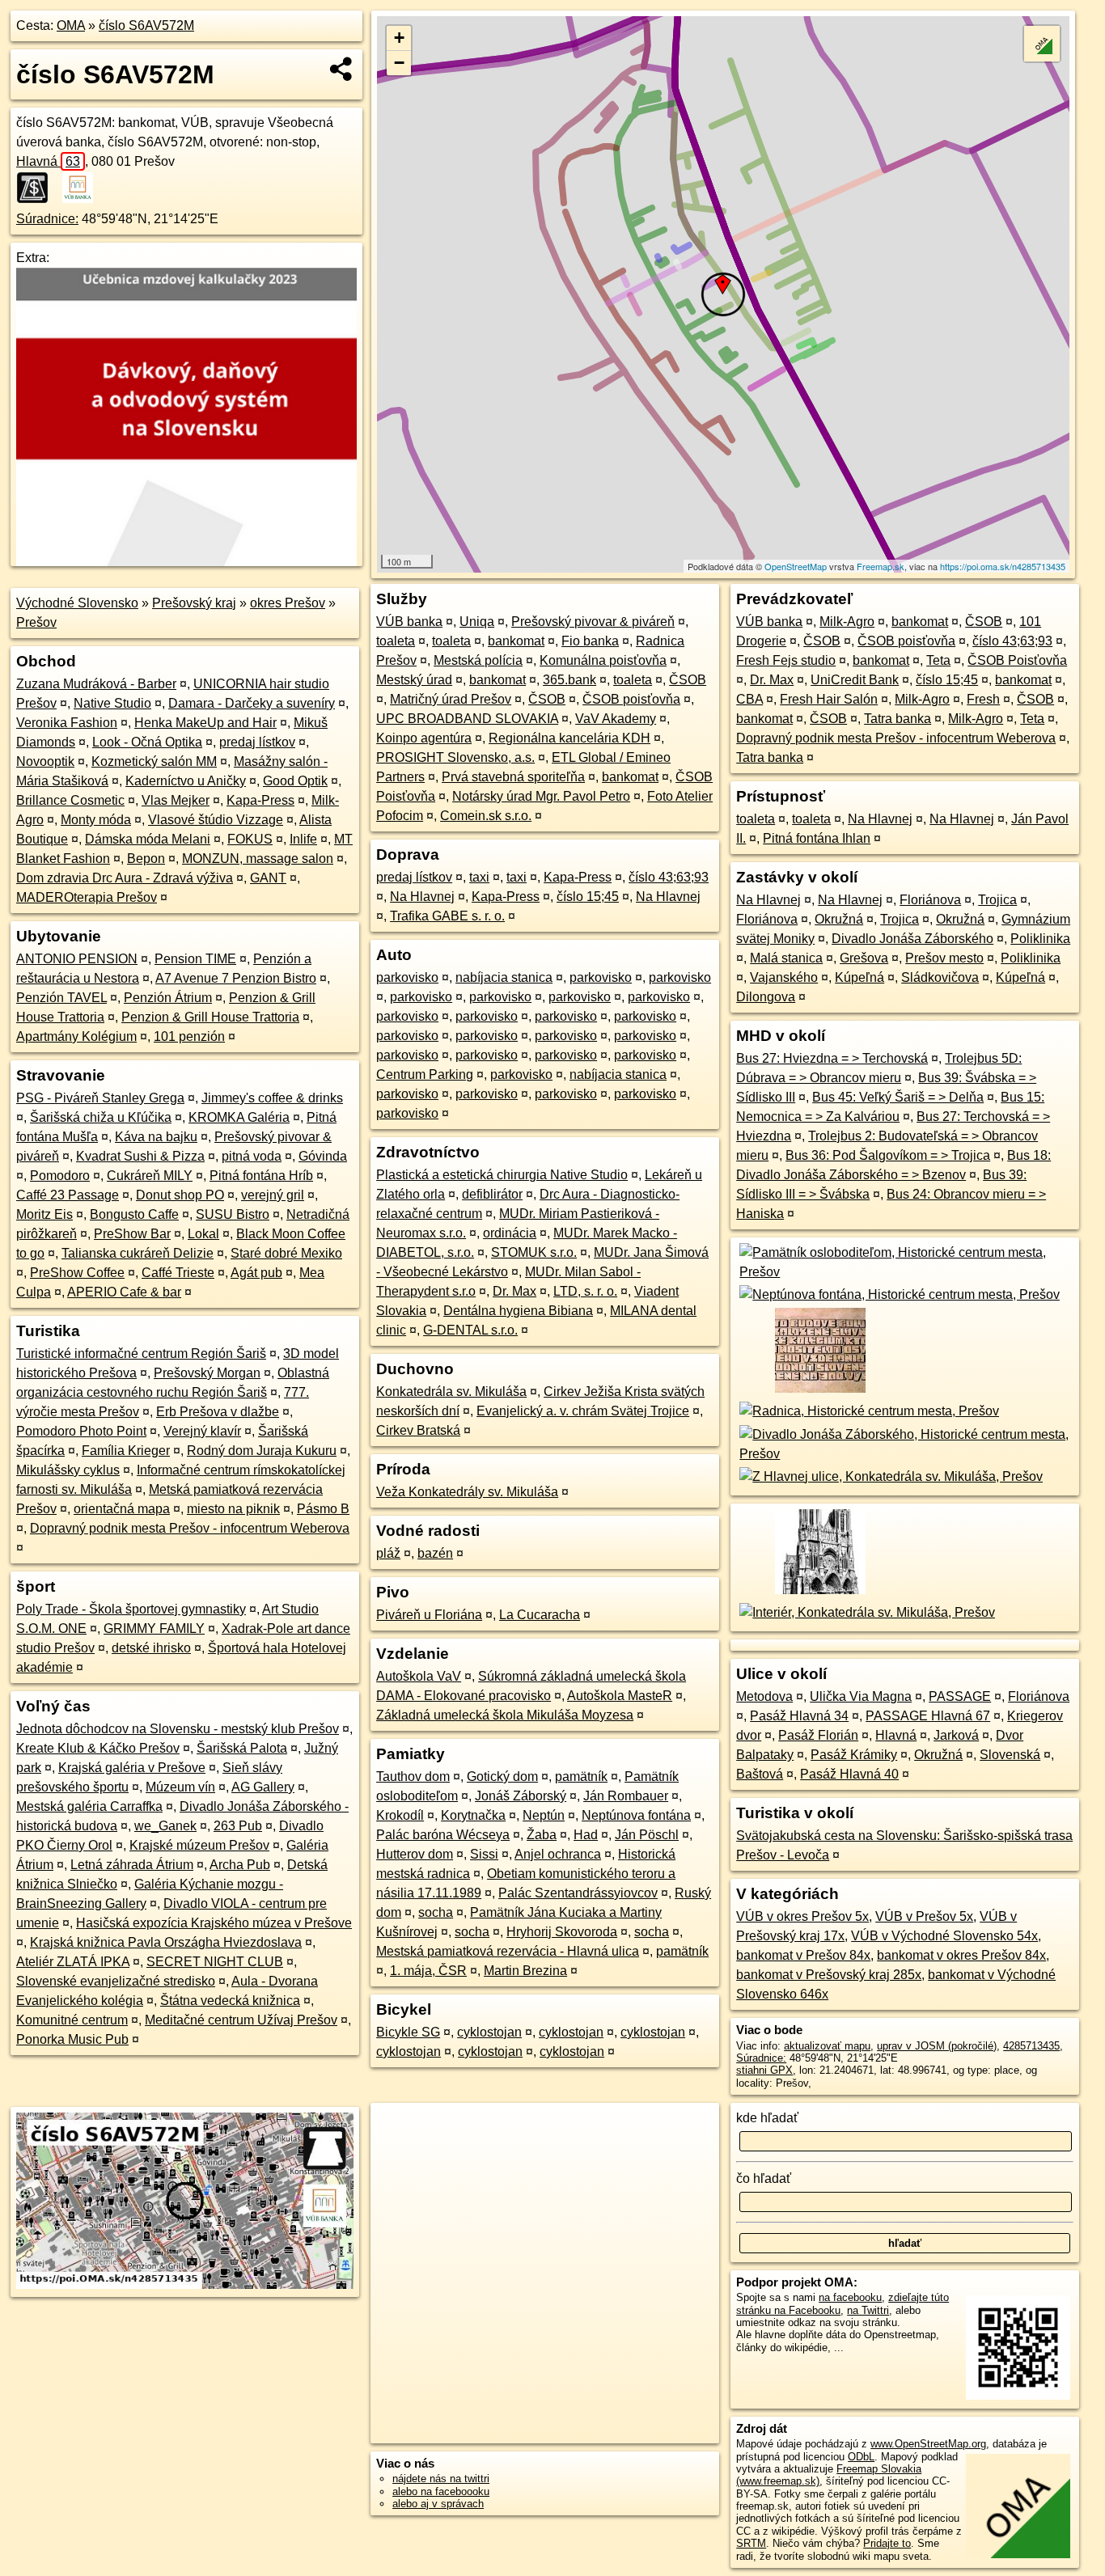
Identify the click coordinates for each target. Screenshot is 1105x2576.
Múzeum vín (180, 1787)
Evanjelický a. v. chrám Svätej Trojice (583, 1411)
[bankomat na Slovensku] (37, 188)
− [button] (399, 63)
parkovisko (407, 977)
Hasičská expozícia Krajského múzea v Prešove (214, 1923)
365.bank (569, 680)
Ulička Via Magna (861, 1696)
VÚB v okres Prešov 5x (802, 1916)
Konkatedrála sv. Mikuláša (451, 1392)
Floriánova (930, 900)
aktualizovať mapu (827, 2046)
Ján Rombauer (626, 1796)
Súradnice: (47, 219)
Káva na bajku (156, 1137)
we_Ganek (165, 1826)
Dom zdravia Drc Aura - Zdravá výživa (125, 878)
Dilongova (766, 997)
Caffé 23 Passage (68, 1195)
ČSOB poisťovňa (631, 699)
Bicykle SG (408, 2032)
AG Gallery (263, 1787)
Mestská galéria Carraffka (89, 1806)
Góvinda (323, 1156)
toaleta (396, 641)
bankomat (516, 641)
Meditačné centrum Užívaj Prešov (241, 2020)
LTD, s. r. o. (585, 1291)
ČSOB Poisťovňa (1017, 660)
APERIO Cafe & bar (124, 1292)
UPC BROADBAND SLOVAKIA (467, 719)
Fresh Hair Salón (829, 699)
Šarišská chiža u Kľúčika (101, 1117)
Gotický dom (502, 1777)
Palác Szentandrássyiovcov (578, 1893)
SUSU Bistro (233, 1214)
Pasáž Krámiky (854, 1755)
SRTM (751, 2543)
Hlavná (48, 161)
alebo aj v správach (438, 2504)
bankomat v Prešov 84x (803, 1955)
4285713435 (1031, 2046)
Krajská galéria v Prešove (132, 1768)
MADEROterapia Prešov (87, 897)
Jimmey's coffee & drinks (272, 1098)
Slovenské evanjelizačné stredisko (116, 1981)
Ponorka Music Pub (72, 2039)
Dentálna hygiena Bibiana (518, 1311)
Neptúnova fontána (636, 1815)
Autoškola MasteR (620, 1696)
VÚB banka (409, 622)
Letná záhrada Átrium (132, 1865)
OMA (71, 25)
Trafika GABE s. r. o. (447, 916)
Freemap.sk (881, 566)
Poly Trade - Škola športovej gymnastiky (131, 1609)
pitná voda (252, 1156)
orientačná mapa (122, 1509)
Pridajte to (887, 2543)
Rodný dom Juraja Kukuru (262, 1451)
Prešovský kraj (194, 603)
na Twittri (868, 2310)
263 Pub (238, 1826)
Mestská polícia (478, 660)
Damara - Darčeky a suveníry (252, 703)
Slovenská (1010, 1755)
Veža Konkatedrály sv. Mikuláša (467, 1492)
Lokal (203, 1234)
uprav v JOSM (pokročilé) (937, 2046)
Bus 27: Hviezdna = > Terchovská (832, 1058)
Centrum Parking (425, 1074)
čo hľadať (764, 2178)
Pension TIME (195, 959)
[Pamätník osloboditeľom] (905, 1272)
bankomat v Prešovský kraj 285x (829, 1975)
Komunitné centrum (72, 2020)
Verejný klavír (202, 1431)
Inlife (303, 839)
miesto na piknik (233, 1509)
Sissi (484, 1854)
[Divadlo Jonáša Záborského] (905, 1454)
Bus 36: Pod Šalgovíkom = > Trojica (888, 1155)
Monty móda (96, 820)
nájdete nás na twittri (441, 2479)
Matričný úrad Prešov (451, 699)
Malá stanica (786, 958)
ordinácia (510, 1233)
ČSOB (688, 680)
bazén (435, 1553)
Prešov (36, 622)
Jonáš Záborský (521, 1796)
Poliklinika (1040, 939)
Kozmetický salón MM (154, 761)
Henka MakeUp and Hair (205, 723)
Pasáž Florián (818, 1735)
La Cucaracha (540, 1615)
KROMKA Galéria (239, 1117)
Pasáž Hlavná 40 (849, 1774)
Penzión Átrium (168, 998)
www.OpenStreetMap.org (928, 2444)
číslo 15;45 (588, 897)
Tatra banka (898, 719)
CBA (749, 699)
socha (436, 1912)
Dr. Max (514, 1291)
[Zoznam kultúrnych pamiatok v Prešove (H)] (819, 1392)
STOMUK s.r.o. (534, 1252)
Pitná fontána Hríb (261, 1176)
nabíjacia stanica (504, 977)
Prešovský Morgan (207, 1373)
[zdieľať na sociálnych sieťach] (342, 69)
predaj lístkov (257, 742)
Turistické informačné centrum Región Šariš (141, 1354)
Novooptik (45, 761)
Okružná (839, 919)
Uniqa (477, 622)
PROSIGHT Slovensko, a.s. (455, 757)
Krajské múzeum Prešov (199, 1845)
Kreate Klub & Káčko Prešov (98, 1748)
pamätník (581, 1777)
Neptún (544, 1815)
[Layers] (1042, 44)
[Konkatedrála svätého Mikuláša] (819, 1593)
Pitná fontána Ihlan (817, 838)
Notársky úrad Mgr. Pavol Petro (541, 796)
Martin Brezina (525, 1971)
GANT (268, 878)
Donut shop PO (180, 1195)
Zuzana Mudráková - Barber (96, 684)
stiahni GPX (764, 2070)
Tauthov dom (413, 1777)
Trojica (997, 900)
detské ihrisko (151, 1648)
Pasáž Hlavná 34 (799, 1716)
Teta (938, 660)
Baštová (760, 1774)
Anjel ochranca (558, 1854)
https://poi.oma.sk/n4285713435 (1003, 566)
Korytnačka (473, 1815)
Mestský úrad (414, 680)
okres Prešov (288, 603)
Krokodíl (400, 1815)
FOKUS (250, 839)
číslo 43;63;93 (669, 877)
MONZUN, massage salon (258, 859)
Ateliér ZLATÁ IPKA (73, 1962)
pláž (388, 1553)
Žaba (542, 1835)
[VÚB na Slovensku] (83, 188)
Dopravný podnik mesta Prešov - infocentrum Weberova (190, 1528)
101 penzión (189, 1036)
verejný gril (273, 1195)
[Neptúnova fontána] (898, 1294)
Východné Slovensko (77, 603)
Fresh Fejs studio (786, 660)
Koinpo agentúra (424, 738)
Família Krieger (126, 1451)
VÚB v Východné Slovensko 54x (944, 1936)
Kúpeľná (859, 977)
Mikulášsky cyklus (68, 1470)
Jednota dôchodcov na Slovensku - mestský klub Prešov (178, 1729)
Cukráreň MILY (150, 1176)
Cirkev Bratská (418, 1430)
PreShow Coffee (77, 1273)
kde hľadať (767, 2118)
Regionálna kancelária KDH (569, 738)
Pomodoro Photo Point (81, 1431)
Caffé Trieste (178, 1273)
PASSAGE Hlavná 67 (928, 1716)
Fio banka (590, 641)
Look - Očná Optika (147, 742)
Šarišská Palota (242, 1748)
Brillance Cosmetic (70, 800)
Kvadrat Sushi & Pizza (140, 1156)
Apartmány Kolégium (76, 1036)
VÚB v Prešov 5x (924, 1916)
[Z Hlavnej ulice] (889, 1476)
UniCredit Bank (855, 680)
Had (586, 1835)
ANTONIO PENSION (77, 959)
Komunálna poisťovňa (603, 660)
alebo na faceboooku (441, 2491)
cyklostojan (489, 2032)
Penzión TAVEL (61, 998)
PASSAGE (960, 1696)
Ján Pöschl (647, 1835)
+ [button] (399, 38)
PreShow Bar (132, 1234)
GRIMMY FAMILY (154, 1629)
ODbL (861, 2457)
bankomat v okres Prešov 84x (961, 1955)
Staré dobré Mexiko (286, 1253)
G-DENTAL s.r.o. (470, 1330)
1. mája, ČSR (428, 1971)
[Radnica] (868, 1411)
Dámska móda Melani (148, 839)
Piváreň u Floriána (429, 1615)
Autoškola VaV (419, 1676)
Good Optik (295, 781)
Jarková (956, 1735)
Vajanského (784, 977)
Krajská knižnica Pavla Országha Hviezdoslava (166, 1942)
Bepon (146, 859)
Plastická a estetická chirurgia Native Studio (502, 1175)
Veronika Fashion (67, 723)
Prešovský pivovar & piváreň (593, 622)
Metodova (764, 1696)
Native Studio (112, 703)
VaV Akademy (616, 719)
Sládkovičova (940, 977)
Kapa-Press (260, 800)
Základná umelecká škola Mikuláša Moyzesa (505, 1715)
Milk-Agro (847, 622)
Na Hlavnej (422, 897)
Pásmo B (323, 1509)
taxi (479, 877)
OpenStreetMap (796, 566)
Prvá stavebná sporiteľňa (513, 777)
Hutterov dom (415, 1854)
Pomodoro (60, 1176)
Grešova (864, 958)
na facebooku (850, 2297)
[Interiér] (866, 1612)
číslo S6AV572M (146, 25)
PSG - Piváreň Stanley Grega (100, 1098)
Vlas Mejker (176, 800)
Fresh (983, 699)
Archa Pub (240, 1865)
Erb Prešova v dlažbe (218, 1412)
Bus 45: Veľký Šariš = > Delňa (898, 1097)
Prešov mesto (944, 958)
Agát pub (256, 1273)
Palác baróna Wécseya (443, 1835)
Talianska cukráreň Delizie (138, 1253)
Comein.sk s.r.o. (486, 816)
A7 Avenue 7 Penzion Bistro (236, 978)
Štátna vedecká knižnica (230, 2001)
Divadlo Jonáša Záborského (912, 939)
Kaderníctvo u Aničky (186, 781)
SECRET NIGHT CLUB (215, 1962)
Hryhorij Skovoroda (562, 1932)
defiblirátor (492, 1194)
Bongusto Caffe (134, 1214)
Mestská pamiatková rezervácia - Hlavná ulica (508, 1951)
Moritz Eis (44, 1214)
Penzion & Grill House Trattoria (210, 1017)
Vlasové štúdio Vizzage (216, 820)
